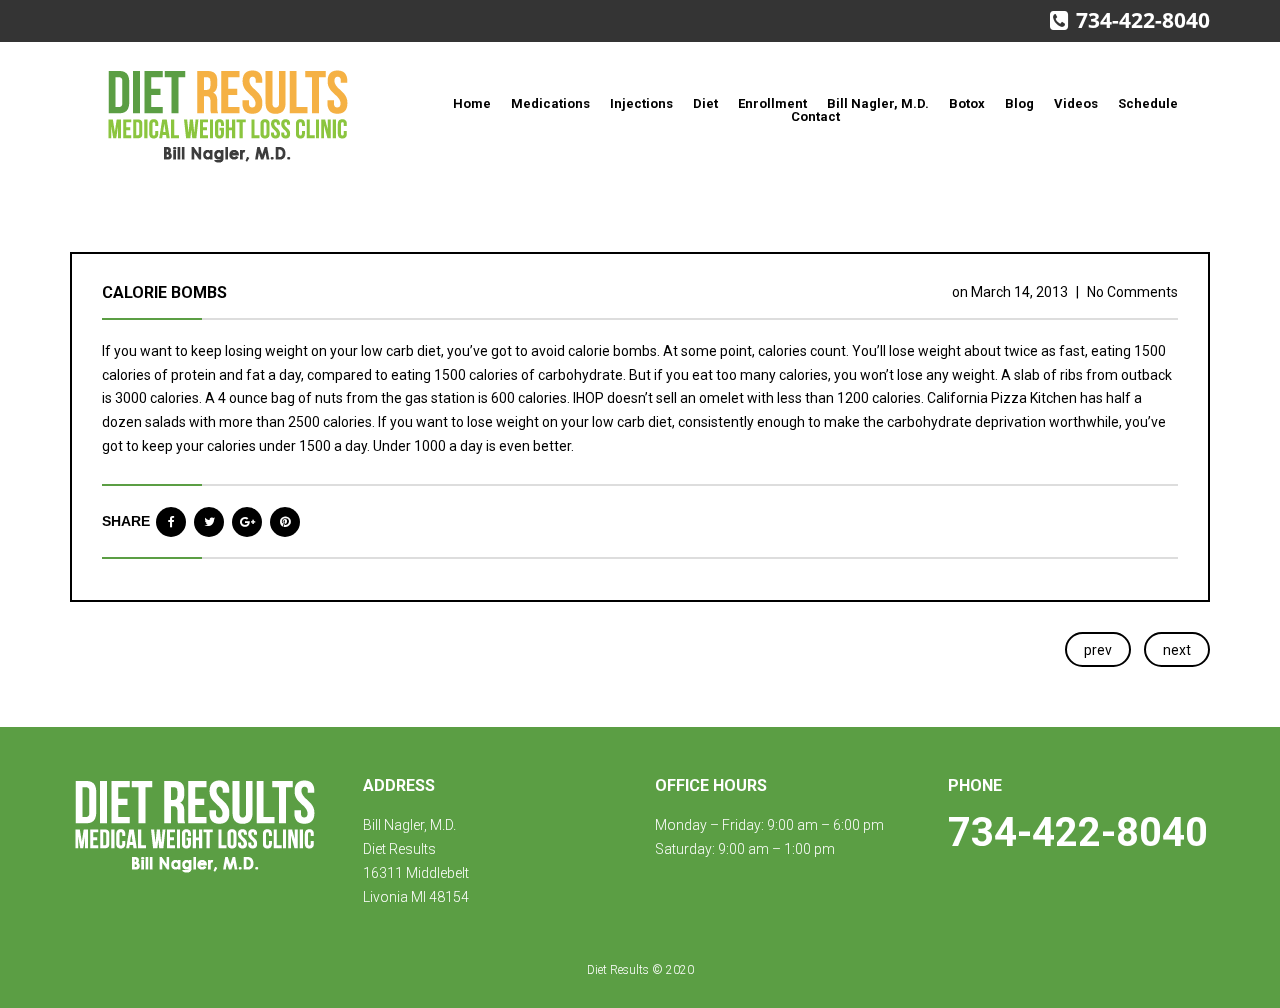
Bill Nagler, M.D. (878, 103)
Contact (815, 116)
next (1177, 650)
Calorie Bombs (164, 292)
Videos (1076, 103)
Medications (550, 103)
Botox (967, 103)
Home (472, 103)
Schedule (1148, 103)
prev (1098, 650)
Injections (641, 103)
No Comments (1132, 292)
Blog (1019, 103)
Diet (705, 103)
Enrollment (772, 103)
